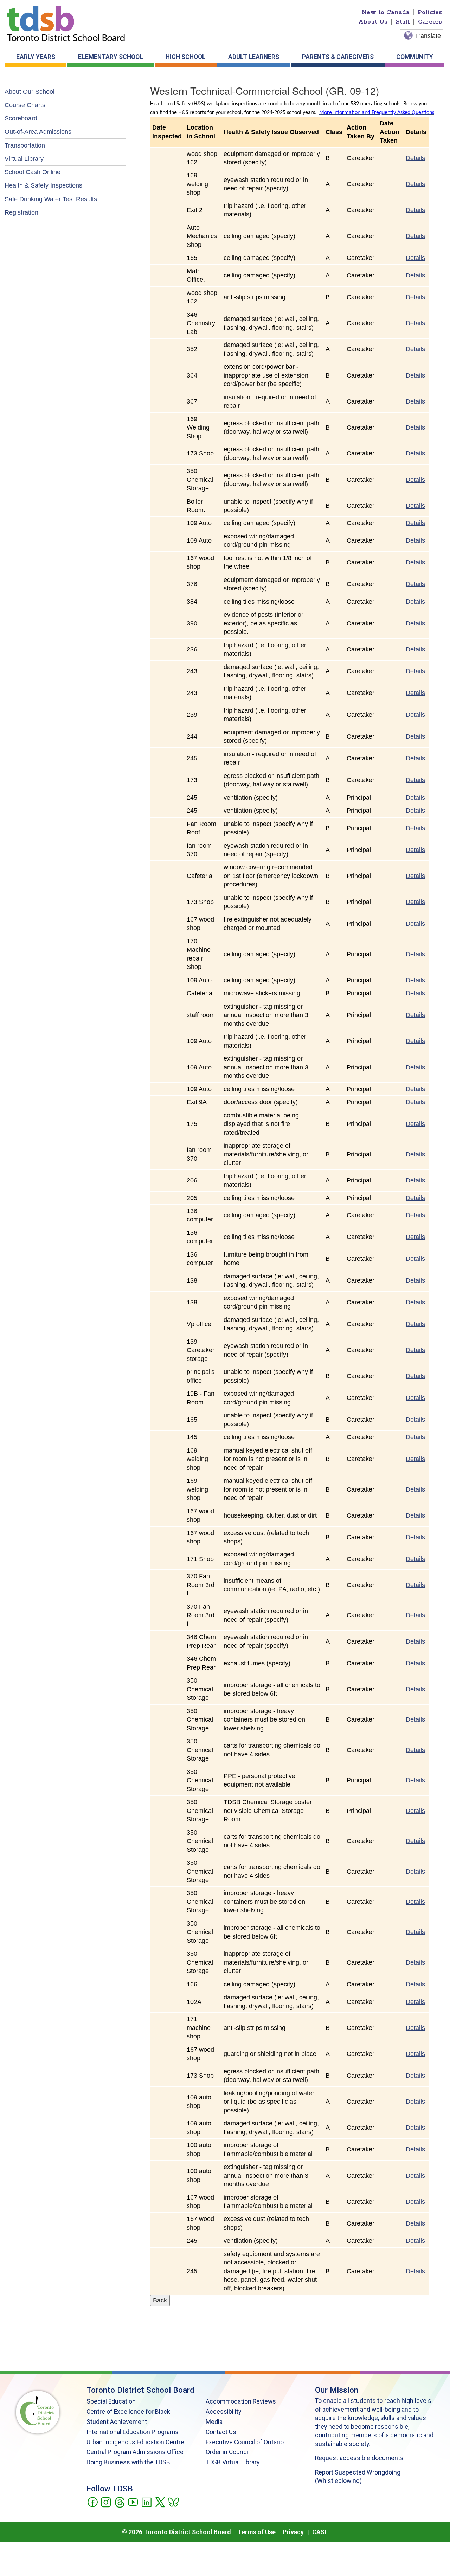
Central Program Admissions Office (135, 2452)
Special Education (111, 2401)
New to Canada (386, 12)
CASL (320, 2532)
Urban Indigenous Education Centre (135, 2442)
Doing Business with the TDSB (128, 2462)
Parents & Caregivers (338, 57)
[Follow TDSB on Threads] (119, 2502)
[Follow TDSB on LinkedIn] (146, 2502)
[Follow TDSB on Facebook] (92, 2502)
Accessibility (223, 2412)
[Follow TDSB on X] (160, 2502)
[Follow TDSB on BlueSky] (173, 2502)
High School (186, 57)
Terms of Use (257, 2532)
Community (415, 57)
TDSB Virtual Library (233, 2462)
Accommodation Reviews (241, 2401)
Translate (428, 36)
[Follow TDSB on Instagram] (106, 2502)
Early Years (36, 57)
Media (214, 2422)
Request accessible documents (359, 2458)
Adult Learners (254, 57)
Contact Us (221, 2432)
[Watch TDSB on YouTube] (133, 2502)
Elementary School (111, 57)
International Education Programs (133, 2432)
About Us (373, 22)
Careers (430, 22)
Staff (403, 22)
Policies (430, 12)
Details (415, 158)
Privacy (293, 2532)
